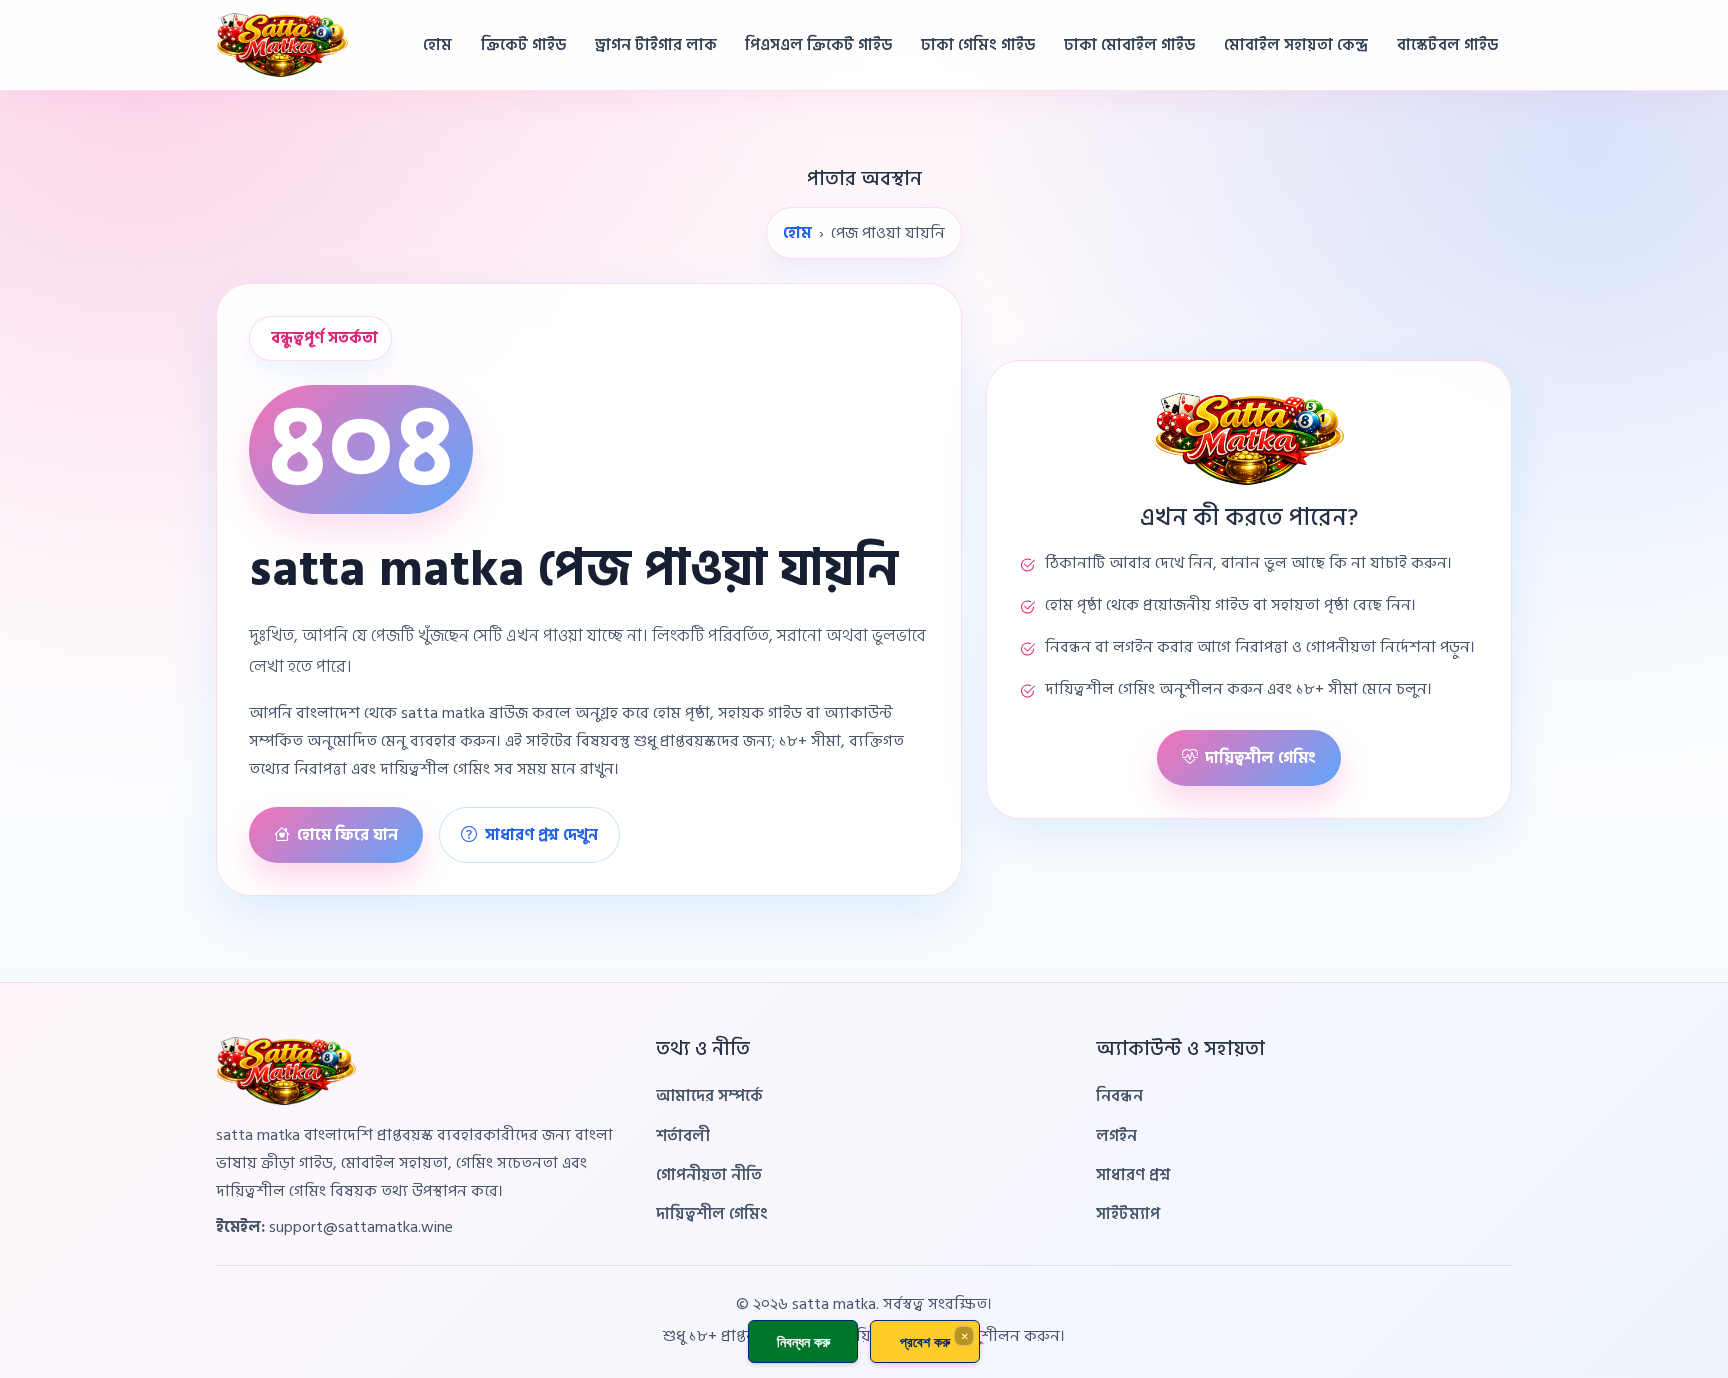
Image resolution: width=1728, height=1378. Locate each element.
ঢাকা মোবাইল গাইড (1129, 45)
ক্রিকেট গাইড (523, 45)
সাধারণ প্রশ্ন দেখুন (541, 835)
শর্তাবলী (683, 1136)
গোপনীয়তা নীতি (709, 1175)
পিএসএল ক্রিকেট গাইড (818, 45)
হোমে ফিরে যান (347, 835)
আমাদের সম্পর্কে (709, 1096)
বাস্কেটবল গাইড (1447, 45)
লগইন (1116, 1136)
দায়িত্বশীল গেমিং (1260, 758)
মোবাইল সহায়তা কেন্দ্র (1296, 45)
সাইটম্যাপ (1128, 1214)
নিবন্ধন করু (803, 1341)
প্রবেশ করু (925, 1341)
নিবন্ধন (1119, 1096)
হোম (437, 45)
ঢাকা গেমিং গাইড (978, 45)
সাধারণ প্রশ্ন (1133, 1175)
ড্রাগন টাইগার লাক (656, 45)
